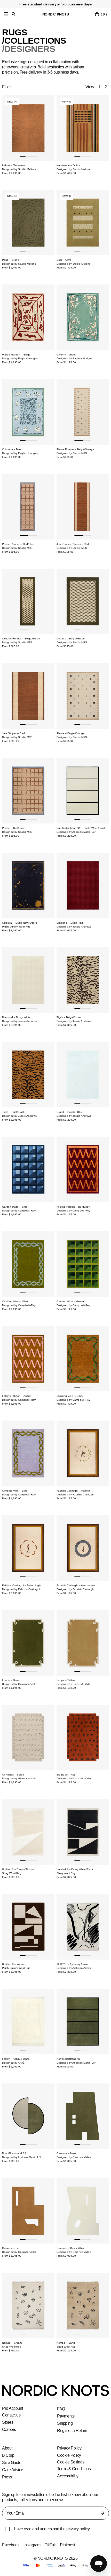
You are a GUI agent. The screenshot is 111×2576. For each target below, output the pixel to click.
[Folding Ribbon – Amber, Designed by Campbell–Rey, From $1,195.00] (28, 1359)
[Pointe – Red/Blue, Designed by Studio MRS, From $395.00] (28, 791)
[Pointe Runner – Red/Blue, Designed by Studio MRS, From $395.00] (28, 507)
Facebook (11, 2545)
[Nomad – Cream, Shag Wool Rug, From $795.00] (28, 2305)
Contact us (12, 2415)
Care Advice (13, 2470)
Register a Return (72, 2431)
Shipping (65, 2423)
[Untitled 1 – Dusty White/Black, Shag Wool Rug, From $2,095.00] (83, 1832)
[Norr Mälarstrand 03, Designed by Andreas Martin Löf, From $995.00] (28, 2116)
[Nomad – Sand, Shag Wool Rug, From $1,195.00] (83, 2305)
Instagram (33, 2545)
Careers (9, 2430)
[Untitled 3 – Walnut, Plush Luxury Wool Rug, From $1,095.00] (28, 1927)
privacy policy (81, 2529)
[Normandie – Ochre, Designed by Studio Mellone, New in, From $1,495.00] (83, 128)
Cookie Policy (69, 2455)
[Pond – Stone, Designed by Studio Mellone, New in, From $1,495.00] (28, 223)
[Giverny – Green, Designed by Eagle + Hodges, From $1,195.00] (83, 317)
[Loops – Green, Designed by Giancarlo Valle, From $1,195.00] (28, 1643)
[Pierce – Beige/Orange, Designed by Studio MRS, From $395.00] (83, 696)
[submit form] (102, 2513)
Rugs (14, 33)
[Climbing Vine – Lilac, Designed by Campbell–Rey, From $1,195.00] (28, 1453)
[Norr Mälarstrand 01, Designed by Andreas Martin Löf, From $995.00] (83, 2022)
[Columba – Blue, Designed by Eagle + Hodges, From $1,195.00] (28, 412)
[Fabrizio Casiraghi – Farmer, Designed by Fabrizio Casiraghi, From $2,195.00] (83, 1453)
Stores (8, 2422)
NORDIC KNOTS (56, 14)
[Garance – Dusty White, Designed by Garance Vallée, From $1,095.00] (83, 2211)
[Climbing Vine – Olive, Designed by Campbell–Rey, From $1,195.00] (28, 1264)
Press (7, 2477)
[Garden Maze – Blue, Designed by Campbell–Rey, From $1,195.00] (28, 1169)
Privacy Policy (69, 2448)
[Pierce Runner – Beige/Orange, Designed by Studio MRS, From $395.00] (83, 412)
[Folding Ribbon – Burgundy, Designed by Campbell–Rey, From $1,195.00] (83, 1169)
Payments (66, 2416)
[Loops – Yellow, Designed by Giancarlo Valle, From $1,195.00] (83, 1643)
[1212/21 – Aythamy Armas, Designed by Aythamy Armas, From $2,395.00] (83, 1927)
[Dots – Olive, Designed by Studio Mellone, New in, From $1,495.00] (83, 223)
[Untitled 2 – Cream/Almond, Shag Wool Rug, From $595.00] (28, 1832)
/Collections (33, 41)
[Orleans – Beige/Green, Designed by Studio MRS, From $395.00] (83, 601)
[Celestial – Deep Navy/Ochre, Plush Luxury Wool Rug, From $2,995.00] (28, 885)
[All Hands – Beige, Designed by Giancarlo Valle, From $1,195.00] (28, 1738)
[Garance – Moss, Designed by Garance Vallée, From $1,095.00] (83, 2116)
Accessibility (68, 2476)
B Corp (8, 2455)
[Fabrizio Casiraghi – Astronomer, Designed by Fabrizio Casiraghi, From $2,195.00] (83, 1548)
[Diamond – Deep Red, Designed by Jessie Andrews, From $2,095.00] (83, 885)
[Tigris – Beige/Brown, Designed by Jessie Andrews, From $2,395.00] (83, 980)
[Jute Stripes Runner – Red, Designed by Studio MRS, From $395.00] (83, 507)
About (7, 2448)
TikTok (51, 2545)
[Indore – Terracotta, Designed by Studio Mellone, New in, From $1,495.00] (28, 128)
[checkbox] (7, 2529)
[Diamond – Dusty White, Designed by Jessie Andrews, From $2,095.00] (28, 980)
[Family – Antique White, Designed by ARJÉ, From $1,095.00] (28, 2022)
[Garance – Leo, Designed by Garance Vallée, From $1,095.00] (28, 2211)
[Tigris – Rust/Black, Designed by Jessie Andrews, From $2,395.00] (28, 1075)
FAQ (61, 2409)
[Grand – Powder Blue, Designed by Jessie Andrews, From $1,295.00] (83, 1075)
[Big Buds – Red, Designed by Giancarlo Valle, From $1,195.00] (83, 1738)
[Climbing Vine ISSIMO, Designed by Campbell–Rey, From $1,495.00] (83, 1359)
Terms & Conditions (74, 2469)
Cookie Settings (71, 2462)
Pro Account (13, 2408)
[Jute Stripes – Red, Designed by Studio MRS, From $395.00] (28, 696)
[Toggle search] (14, 14)
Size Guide (11, 2463)
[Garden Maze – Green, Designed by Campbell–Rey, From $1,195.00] (83, 1264)
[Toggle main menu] (6, 14)
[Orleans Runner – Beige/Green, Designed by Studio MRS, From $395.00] (28, 601)
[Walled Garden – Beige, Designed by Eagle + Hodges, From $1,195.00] (28, 317)
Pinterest (69, 2545)
